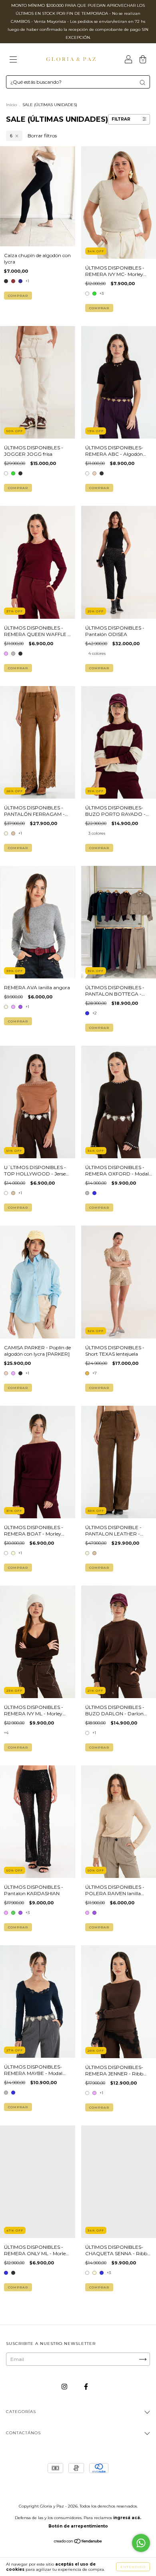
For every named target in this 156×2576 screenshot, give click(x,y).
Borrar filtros (42, 136)
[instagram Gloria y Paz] (65, 2387)
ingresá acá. (127, 2518)
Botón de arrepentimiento (78, 2526)
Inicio (11, 105)
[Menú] (13, 60)
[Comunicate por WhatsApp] (141, 2543)
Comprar (18, 296)
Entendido (133, 2567)
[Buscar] (142, 83)
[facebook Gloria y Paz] (86, 2387)
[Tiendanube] (78, 2542)
